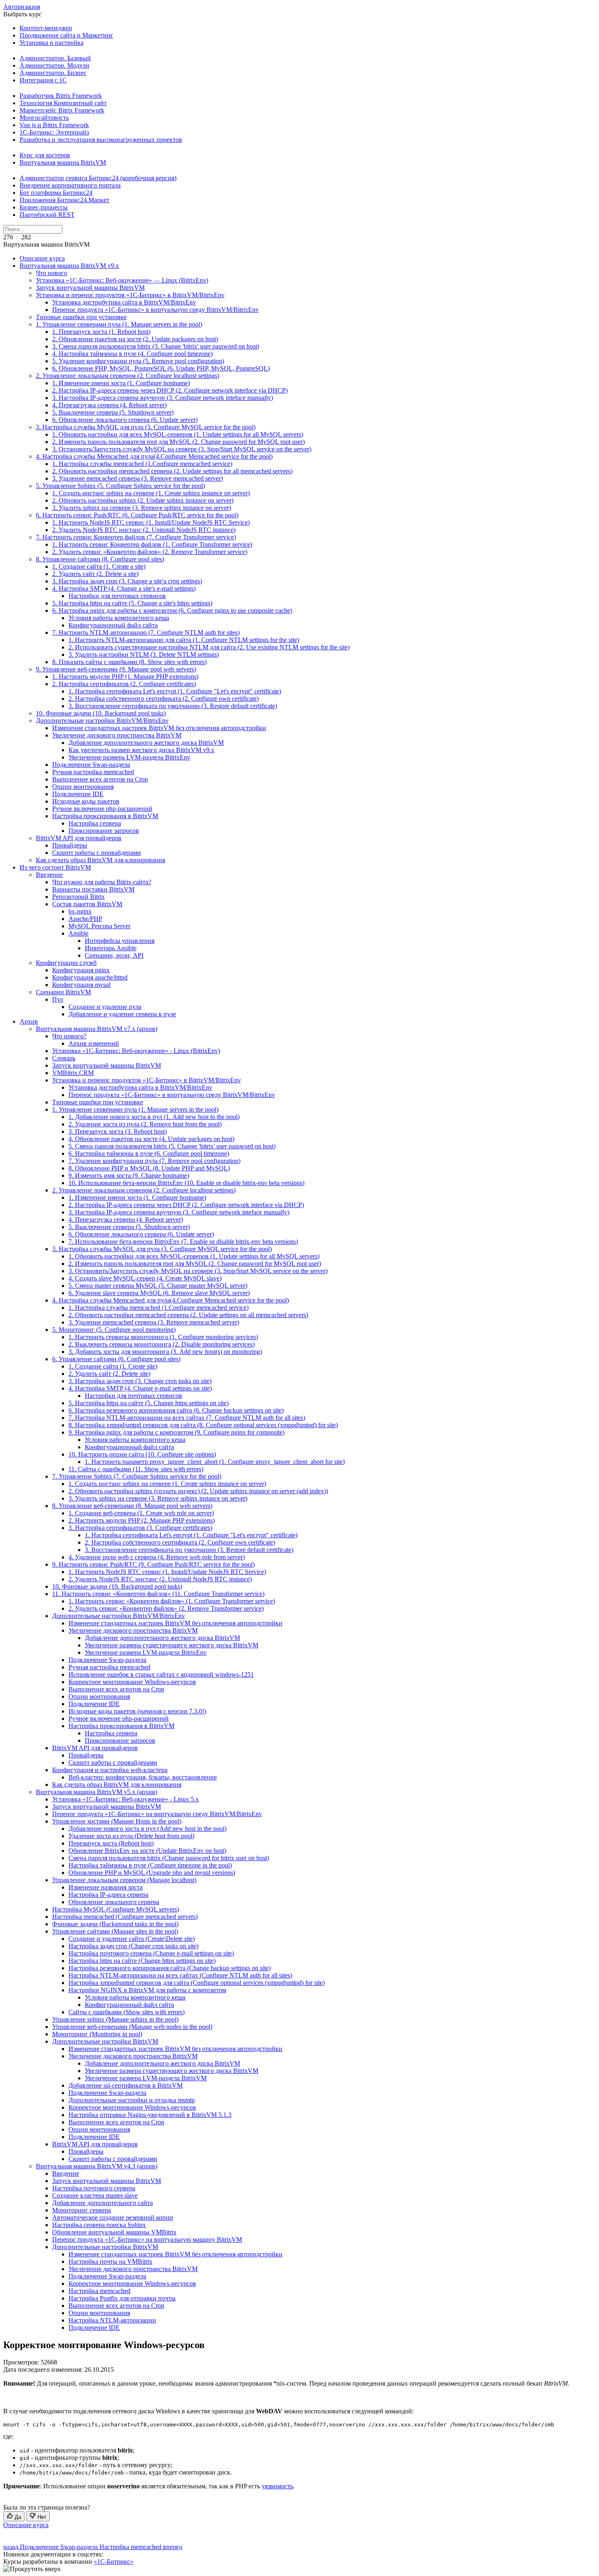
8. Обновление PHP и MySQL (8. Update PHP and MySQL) (149, 1168)
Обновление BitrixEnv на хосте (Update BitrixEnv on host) (147, 1851)
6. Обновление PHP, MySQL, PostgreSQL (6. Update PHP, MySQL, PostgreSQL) (161, 368)
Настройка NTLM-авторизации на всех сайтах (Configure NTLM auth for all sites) (180, 1975)
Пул (58, 999)
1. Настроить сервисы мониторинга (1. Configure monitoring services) (163, 1337)
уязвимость (277, 2486)
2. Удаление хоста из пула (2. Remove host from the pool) (145, 1124)
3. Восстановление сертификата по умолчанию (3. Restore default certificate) (173, 706)
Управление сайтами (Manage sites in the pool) (115, 1931)
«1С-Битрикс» (113, 2562)
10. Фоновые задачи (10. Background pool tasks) (101, 713)
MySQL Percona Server (99, 926)
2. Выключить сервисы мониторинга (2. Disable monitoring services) (162, 1344)
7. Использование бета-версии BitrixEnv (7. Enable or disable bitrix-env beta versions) (183, 1242)
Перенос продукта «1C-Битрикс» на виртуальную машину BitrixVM (147, 2239)
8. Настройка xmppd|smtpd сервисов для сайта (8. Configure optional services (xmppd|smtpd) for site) (203, 1425)
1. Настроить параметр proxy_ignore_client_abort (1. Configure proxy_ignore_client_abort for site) (215, 1462)
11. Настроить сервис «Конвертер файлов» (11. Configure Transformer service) (158, 1594)
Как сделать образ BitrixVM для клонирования (100, 860)
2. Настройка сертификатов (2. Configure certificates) (124, 684)
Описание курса (42, 258)
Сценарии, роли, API (114, 955)
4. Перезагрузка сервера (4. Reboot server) (109, 405)
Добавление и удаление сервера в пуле (122, 1014)
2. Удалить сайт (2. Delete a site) (95, 574)
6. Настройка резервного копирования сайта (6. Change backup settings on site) (176, 1410)
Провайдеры (70, 845)
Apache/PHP (85, 919)
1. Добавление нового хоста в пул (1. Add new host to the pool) (154, 1117)
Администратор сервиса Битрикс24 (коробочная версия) (98, 178)
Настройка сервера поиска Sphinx (99, 2225)
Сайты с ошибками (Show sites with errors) (127, 2012)
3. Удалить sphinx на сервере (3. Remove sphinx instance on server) (142, 508)
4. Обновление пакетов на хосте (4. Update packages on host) (151, 1139)
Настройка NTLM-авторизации (112, 2320)
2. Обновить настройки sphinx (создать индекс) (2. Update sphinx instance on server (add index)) (198, 1491)
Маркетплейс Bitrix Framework (62, 110)
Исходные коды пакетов (86, 801)
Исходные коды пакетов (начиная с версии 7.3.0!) (137, 1711)
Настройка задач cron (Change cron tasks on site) (133, 1946)
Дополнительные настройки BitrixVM (105, 2041)
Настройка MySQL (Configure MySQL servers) (116, 1909)
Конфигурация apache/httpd (90, 977)
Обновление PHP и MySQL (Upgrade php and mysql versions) (152, 1873)
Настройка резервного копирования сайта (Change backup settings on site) (170, 1968)
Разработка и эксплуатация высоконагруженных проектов (101, 140)
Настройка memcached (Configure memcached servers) (125, 1917)
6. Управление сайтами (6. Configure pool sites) (116, 1359)
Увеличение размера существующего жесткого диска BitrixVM (172, 1645)
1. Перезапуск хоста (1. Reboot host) (101, 332)
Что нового (52, 273)
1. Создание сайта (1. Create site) (113, 1366)
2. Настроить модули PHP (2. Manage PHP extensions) (142, 1520)
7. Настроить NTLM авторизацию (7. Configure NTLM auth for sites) (146, 632)
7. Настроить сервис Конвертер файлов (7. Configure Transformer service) (136, 537)
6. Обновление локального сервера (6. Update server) (125, 420)
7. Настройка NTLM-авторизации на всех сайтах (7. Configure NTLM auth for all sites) (187, 1418)
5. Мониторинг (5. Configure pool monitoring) (114, 1330)
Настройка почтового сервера (94, 2188)
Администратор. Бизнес (53, 73)
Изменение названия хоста (106, 1887)
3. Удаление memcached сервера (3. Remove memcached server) (138, 478)
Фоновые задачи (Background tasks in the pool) (115, 1924)
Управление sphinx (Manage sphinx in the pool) (115, 2019)
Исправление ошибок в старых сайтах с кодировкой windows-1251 (161, 1674)
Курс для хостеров (45, 155)
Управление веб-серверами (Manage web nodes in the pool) (132, 2027)
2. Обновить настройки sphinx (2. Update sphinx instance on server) (143, 500)
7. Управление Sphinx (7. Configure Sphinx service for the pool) (137, 1476)
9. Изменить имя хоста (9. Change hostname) (129, 1175)
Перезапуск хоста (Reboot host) (111, 1843)
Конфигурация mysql (81, 985)
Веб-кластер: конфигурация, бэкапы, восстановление (143, 1777)
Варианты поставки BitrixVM (93, 889)
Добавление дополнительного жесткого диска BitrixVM (146, 743)
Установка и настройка (52, 43)
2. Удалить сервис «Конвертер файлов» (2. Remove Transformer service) (150, 552)
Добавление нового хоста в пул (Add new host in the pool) (148, 1829)
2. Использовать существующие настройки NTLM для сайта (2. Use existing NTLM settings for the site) (209, 647)
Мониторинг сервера (81, 2210)
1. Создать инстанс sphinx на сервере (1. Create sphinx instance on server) (151, 493)
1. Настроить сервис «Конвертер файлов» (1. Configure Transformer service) (172, 1601)
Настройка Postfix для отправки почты (122, 2298)
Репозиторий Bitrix (78, 897)
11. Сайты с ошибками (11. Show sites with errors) (136, 1469)
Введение (49, 875)
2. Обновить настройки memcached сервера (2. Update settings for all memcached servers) (172, 471)
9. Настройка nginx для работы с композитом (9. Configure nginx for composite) (176, 1432)
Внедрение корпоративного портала (70, 185)
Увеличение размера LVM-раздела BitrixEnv (129, 757)
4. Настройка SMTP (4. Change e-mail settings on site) (140, 1388)
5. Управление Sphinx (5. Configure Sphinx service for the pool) (120, 486)
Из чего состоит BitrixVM (55, 867)
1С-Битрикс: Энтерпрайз (54, 132)
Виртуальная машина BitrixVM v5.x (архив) (97, 1792)
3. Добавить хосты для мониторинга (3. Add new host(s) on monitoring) (165, 1352)
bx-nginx (80, 911)
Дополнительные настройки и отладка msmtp (132, 2100)
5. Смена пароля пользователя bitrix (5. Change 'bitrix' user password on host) (172, 1146)
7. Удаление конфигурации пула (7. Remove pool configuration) (154, 1161)
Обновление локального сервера (114, 1902)
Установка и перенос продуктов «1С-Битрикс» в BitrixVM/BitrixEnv (130, 295)
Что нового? (69, 1036)
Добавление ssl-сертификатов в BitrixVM (126, 2085)
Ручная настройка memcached (93, 772)
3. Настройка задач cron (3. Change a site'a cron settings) (127, 581)
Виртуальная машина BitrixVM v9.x (69, 266)
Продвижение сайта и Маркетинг (66, 35)
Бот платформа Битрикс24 (56, 193)
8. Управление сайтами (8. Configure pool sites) (100, 559)
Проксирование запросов (104, 831)
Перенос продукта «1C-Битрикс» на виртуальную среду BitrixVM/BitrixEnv (157, 1814)
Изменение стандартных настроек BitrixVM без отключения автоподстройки (159, 728)
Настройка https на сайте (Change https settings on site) (142, 1961)
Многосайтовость (44, 118)
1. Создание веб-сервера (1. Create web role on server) (141, 1513)
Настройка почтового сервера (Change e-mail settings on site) (151, 1953)
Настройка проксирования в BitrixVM (105, 816)
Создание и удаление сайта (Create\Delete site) (132, 1939)
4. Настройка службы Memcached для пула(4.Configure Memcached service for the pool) (154, 456)
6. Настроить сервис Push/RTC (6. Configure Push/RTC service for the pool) (137, 515)
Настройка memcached (99, 2291)
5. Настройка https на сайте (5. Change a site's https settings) (132, 603)
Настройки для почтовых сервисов (117, 596)
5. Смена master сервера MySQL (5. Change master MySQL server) (158, 1286)
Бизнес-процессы (44, 207)
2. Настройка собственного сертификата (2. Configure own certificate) (164, 699)
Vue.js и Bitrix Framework (54, 125)
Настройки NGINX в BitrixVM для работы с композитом (147, 1990)
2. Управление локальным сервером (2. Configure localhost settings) (128, 376)
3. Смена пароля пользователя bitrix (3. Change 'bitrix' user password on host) (156, 346)
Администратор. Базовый (55, 58)
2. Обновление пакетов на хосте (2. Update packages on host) (135, 339)
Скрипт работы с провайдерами (97, 853)
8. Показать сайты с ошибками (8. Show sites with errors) (129, 662)
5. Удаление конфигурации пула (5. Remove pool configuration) (138, 361)
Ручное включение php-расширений (102, 809)
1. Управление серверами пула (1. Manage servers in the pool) (119, 324)
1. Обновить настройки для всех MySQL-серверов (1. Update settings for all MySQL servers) (178, 434)
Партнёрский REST (47, 215)
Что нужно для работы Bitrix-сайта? (102, 882)
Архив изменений (94, 1043)
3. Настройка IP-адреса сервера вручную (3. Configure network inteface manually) (163, 398)
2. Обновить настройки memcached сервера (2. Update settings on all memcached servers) (188, 1315)
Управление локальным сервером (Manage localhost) (124, 1880)
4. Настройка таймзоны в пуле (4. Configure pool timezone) (132, 354)
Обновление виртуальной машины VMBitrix (114, 2232)
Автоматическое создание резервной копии (113, 2217)
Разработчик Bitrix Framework (61, 96)
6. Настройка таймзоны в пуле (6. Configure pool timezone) (149, 1153)
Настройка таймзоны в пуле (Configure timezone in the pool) (150, 1865)
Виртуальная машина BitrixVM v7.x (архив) (97, 1029)
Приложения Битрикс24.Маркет (64, 200)
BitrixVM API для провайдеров (79, 838)
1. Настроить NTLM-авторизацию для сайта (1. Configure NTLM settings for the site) (184, 640)
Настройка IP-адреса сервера (108, 1895)
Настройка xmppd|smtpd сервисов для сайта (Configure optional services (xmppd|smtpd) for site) (197, 1983)
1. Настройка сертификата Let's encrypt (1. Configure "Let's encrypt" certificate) (175, 691)
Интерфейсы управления (120, 941)
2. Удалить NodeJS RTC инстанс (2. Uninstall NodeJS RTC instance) (144, 530)
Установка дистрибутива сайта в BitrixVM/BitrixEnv (124, 302)
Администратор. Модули (54, 65)
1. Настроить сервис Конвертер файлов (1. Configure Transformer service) (152, 544)
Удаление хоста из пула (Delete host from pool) (131, 1836)
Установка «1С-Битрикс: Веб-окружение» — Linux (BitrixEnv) (122, 280)
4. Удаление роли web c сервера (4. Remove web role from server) (157, 1557)
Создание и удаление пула (105, 1007)
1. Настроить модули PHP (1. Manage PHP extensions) (125, 677)
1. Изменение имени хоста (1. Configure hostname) (121, 383)
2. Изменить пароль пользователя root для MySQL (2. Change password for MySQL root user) (178, 442)
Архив (29, 1021)
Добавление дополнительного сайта (102, 2203)
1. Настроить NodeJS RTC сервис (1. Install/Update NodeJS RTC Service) (151, 522)
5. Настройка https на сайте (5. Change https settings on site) (149, 1403)
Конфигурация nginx (81, 970)
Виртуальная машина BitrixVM (63, 162)
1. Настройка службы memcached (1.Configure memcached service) (142, 464)
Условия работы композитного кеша (119, 618)
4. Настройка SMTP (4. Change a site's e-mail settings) (124, 588)
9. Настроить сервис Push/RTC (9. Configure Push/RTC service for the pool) (153, 1564)
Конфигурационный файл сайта (113, 625)
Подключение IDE (78, 794)
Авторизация (22, 7)
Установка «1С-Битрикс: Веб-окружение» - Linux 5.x (126, 1799)
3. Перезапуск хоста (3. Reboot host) (118, 1131)
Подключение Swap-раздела (91, 765)
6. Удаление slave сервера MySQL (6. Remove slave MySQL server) (159, 1293)
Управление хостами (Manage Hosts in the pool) (117, 1821)
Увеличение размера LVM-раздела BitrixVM (146, 2078)
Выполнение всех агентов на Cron (100, 779)
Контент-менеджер (46, 28)
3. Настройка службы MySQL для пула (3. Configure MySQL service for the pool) (146, 427)
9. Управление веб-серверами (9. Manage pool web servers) (116, 669)
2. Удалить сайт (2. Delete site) (109, 1374)
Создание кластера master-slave (95, 2195)
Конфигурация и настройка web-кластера (110, 1770)
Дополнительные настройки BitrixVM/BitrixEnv (102, 721)
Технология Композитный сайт (63, 103)
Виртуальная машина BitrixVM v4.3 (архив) (97, 2166)
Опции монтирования (83, 787)
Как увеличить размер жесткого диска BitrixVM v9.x (141, 750)
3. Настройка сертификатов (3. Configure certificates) (140, 1528)
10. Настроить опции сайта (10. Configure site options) (142, 1454)
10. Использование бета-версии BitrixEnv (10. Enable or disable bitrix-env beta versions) (186, 1183)
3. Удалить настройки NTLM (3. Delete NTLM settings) (144, 654)
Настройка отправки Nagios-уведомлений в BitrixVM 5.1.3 (150, 2115)
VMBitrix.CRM (73, 1073)
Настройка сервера (95, 823)
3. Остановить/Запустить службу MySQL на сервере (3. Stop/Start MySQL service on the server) (182, 449)
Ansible (78, 933)
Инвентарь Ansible (111, 948)
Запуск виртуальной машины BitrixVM (90, 288)
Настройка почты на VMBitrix (110, 2261)
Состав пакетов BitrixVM (87, 904)
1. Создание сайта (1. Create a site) (99, 566)
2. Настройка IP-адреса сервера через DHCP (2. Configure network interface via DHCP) (170, 390)
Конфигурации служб (66, 963)
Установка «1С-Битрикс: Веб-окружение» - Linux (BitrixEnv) (136, 1051)
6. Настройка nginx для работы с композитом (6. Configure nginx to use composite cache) (172, 610)
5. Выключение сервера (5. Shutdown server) (113, 412)
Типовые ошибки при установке (81, 317)
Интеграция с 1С (43, 80)
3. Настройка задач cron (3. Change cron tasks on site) (140, 1381)
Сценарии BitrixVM (63, 992)
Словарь (64, 1058)
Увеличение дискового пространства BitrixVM (117, 735)
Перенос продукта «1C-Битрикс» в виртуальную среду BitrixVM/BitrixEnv (155, 310)
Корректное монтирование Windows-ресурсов (132, 1682)
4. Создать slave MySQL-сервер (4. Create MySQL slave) (145, 1278)
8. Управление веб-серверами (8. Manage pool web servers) (132, 1506)
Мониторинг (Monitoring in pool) (97, 2034)
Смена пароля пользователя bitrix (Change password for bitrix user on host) (169, 1858)
